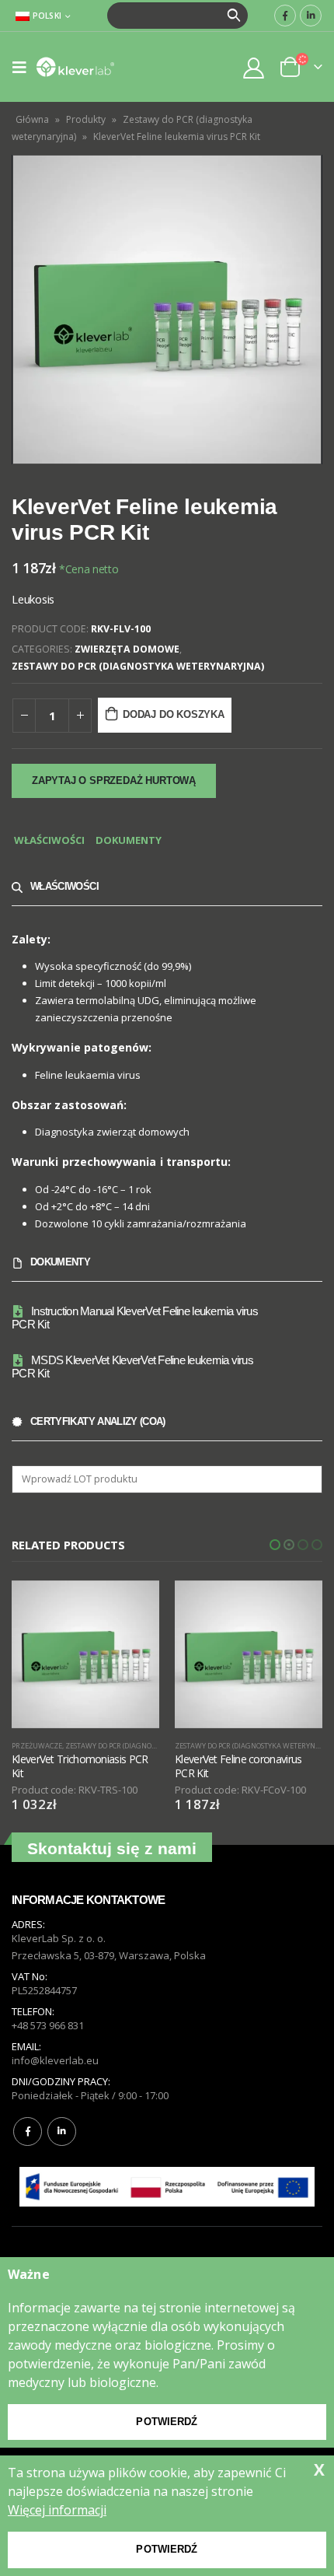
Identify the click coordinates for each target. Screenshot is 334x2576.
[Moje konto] (254, 67)
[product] (85, 1654)
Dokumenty (129, 840)
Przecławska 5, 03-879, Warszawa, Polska (109, 1955)
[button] (275, 1545)
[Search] (234, 16)
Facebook (28, 2131)
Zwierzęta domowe (127, 649)
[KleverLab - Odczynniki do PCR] (75, 67)
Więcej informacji (57, 2510)
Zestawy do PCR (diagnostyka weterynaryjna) (138, 666)
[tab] (49, 841)
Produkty (86, 119)
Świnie (187, 1746)
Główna (32, 119)
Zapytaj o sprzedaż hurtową (114, 780)
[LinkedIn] (311, 16)
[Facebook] (285, 16)
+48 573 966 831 (48, 2025)
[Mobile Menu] (24, 67)
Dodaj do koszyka (174, 714)
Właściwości (49, 840)
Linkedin (62, 2131)
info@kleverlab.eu (55, 2060)
